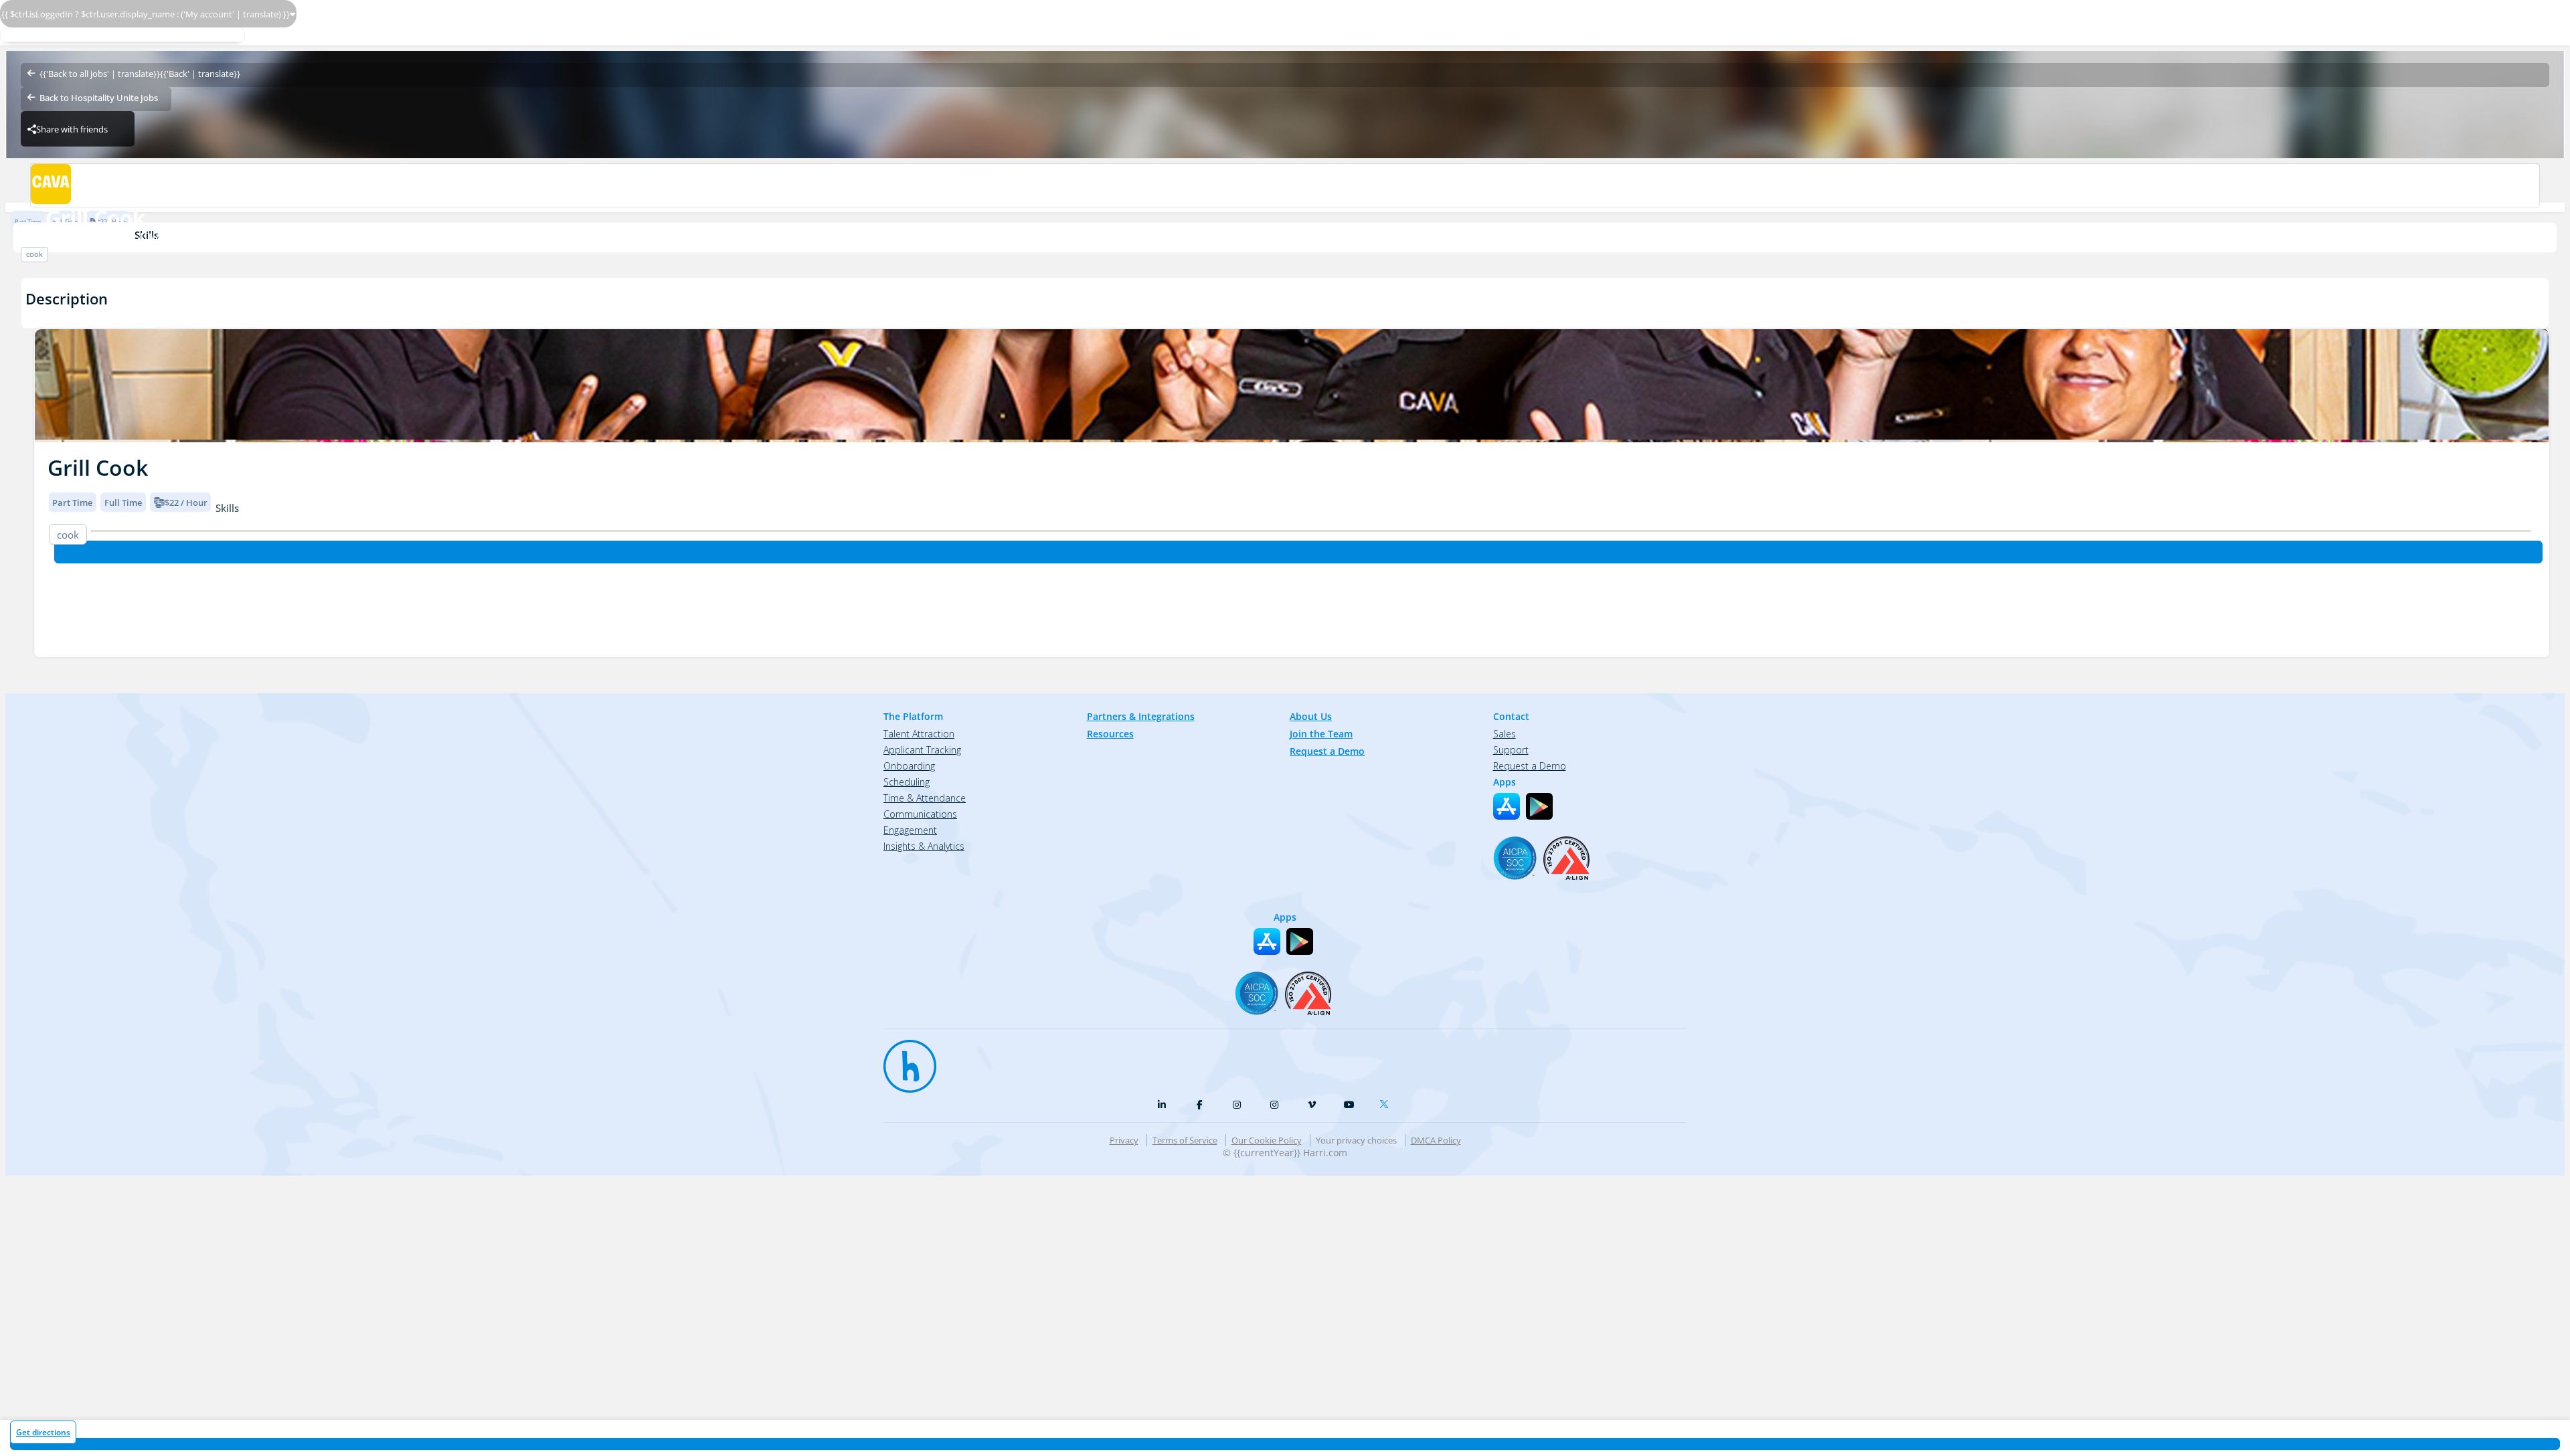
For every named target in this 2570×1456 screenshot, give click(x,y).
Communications (920, 814)
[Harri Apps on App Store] (1507, 806)
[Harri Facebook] (1199, 1105)
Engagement (910, 830)
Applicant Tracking (922, 750)
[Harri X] (1387, 1101)
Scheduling (907, 782)
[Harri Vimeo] (1312, 1105)
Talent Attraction (919, 734)
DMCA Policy (1436, 1140)
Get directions (43, 1432)
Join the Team (1321, 734)
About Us (1311, 716)
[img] (1292, 386)
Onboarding (909, 766)
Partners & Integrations (1141, 716)
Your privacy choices (1356, 1140)
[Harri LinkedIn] (1162, 1105)
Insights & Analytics (924, 846)
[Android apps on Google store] (1539, 806)
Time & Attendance (925, 798)
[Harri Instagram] (1237, 1105)
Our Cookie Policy (1267, 1140)
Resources (1110, 734)
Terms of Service (1185, 1140)
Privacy (1124, 1140)
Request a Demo (1327, 751)
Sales (1505, 734)
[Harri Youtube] (1349, 1105)
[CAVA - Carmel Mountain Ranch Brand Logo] (1285, 185)
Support (1511, 750)
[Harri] (904, 1060)
